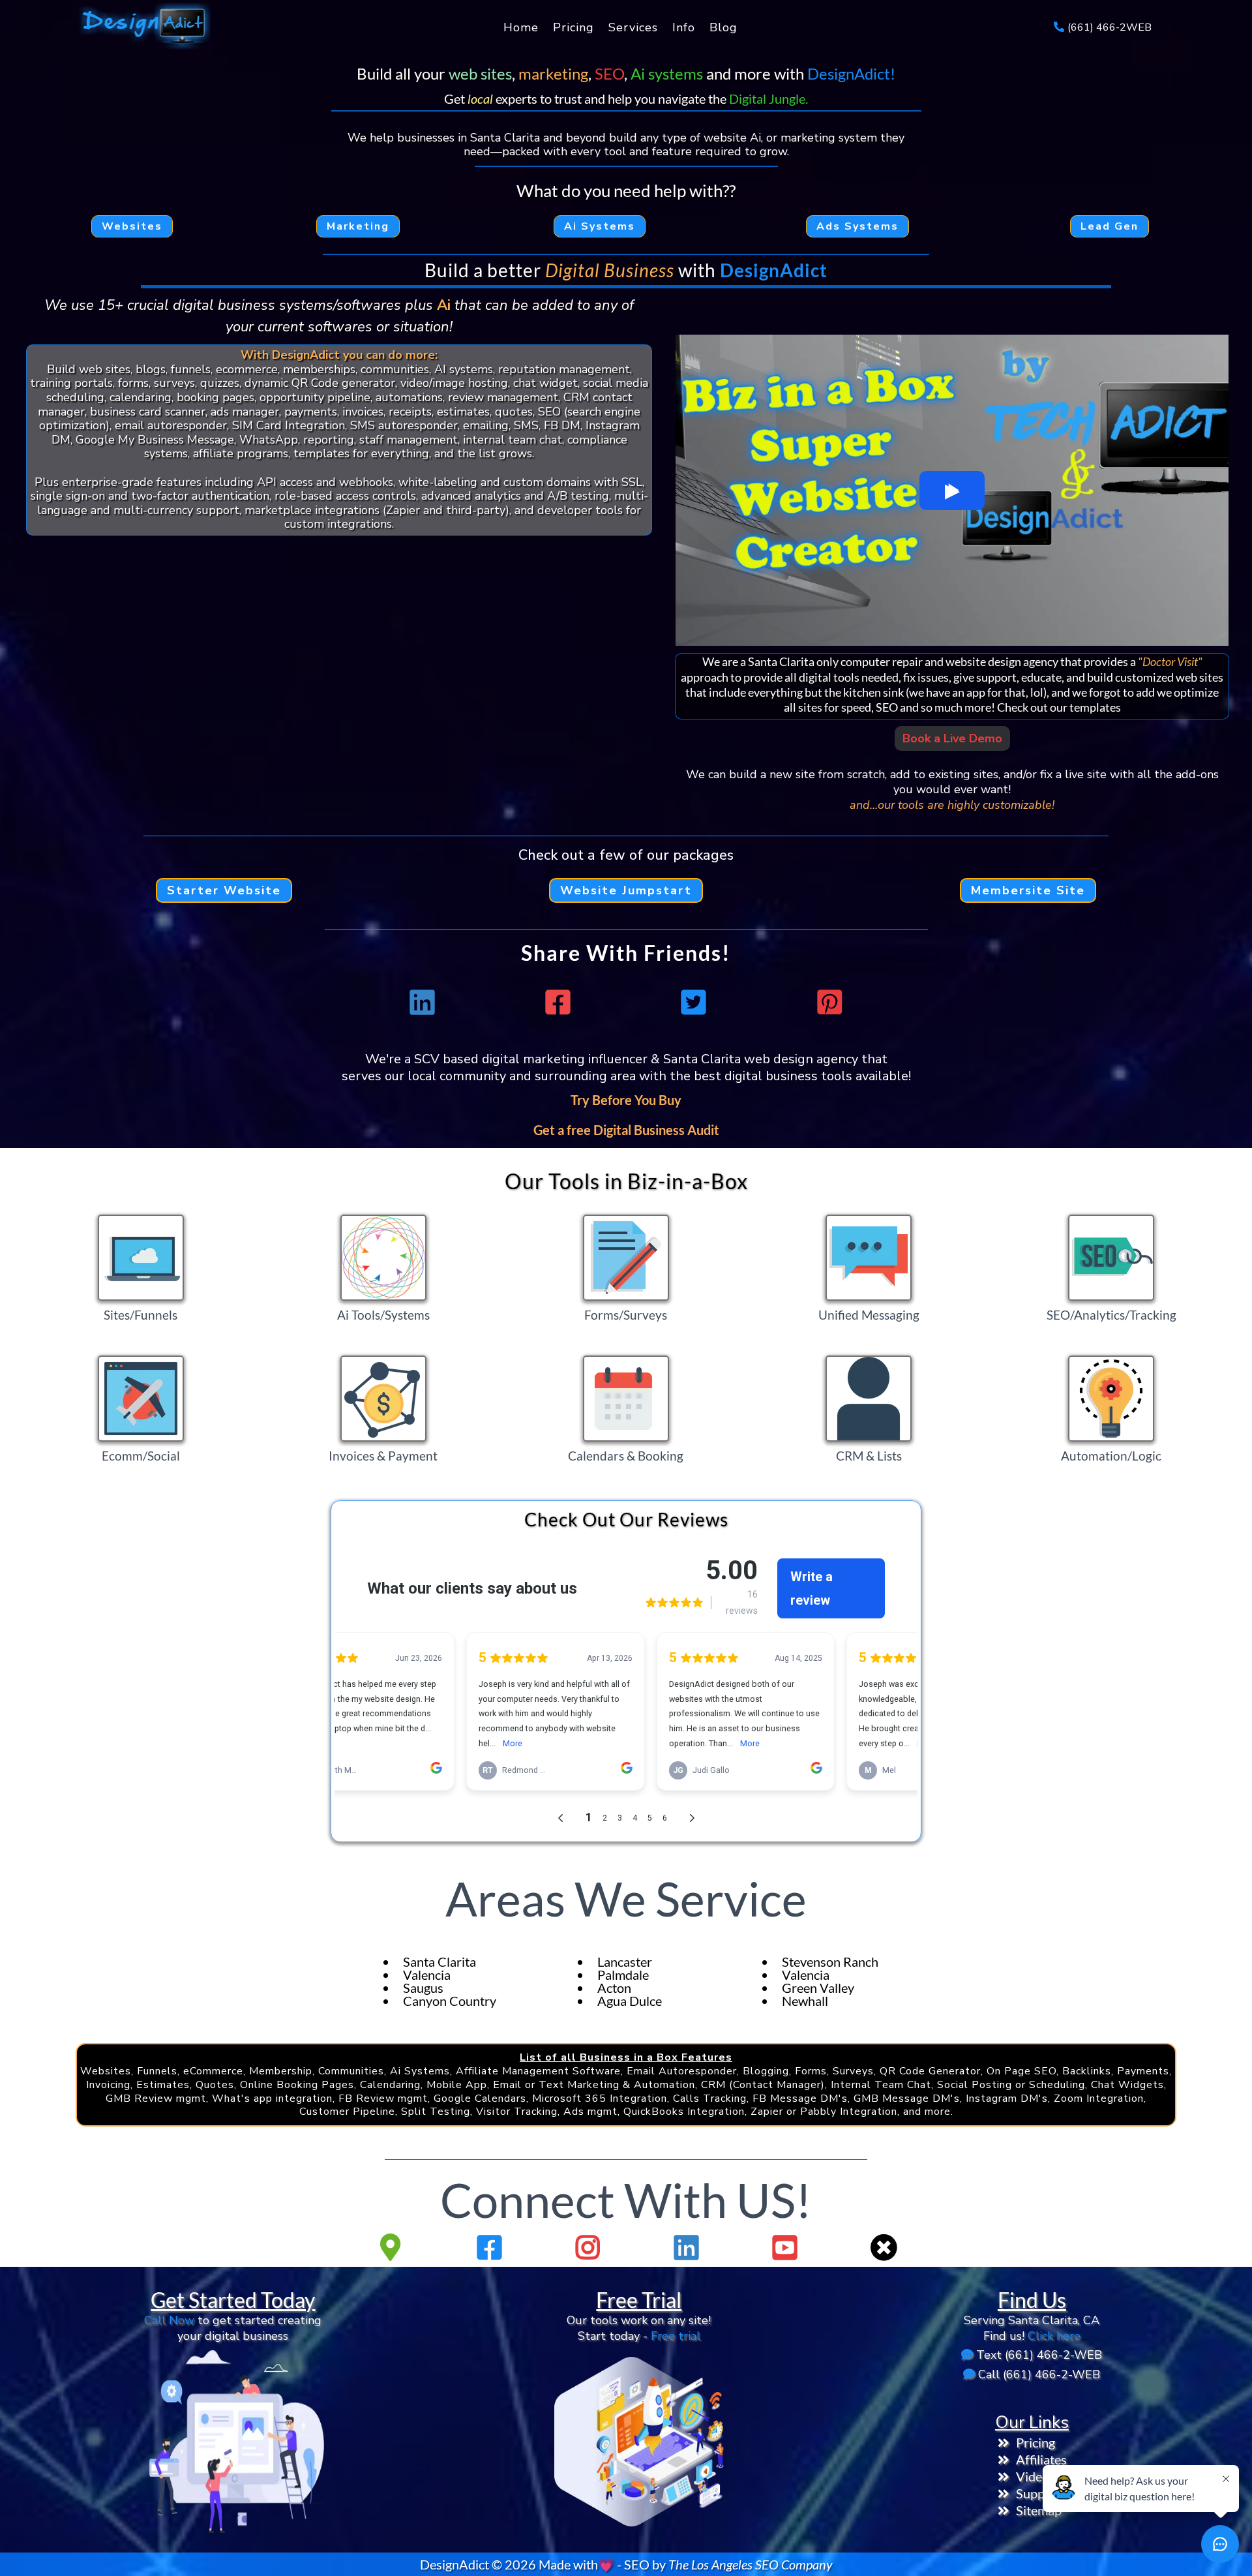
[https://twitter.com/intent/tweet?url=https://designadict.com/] (697, 1002)
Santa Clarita (440, 1962)
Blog (723, 27)
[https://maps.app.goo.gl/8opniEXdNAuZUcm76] (394, 2247)
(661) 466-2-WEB (1053, 2355)
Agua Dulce (630, 2001)
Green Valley (818, 1988)
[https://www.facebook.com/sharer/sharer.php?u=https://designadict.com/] (561, 1002)
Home (521, 27)
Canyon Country (450, 2001)
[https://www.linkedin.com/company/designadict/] (690, 2247)
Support (1039, 2493)
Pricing (574, 27)
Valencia (427, 1975)
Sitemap (1039, 2510)
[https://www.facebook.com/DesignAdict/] (493, 2247)
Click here (1054, 2336)
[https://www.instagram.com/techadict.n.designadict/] (591, 2247)
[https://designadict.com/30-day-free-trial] (639, 2442)
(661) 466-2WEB (1110, 27)
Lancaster (625, 1962)
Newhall (805, 2001)
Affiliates (1041, 2459)
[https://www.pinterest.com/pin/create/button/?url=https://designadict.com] (833, 1002)
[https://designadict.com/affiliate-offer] (233, 2442)
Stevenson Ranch (830, 1962)
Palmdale (623, 1975)
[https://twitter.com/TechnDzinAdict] (887, 2247)
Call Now (169, 2320)
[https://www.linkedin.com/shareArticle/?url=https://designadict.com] (425, 1002)
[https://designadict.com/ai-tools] (383, 1258)
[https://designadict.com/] (143, 27)
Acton (614, 1988)
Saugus (423, 1988)
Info (684, 27)
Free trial (676, 2336)
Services (633, 27)
